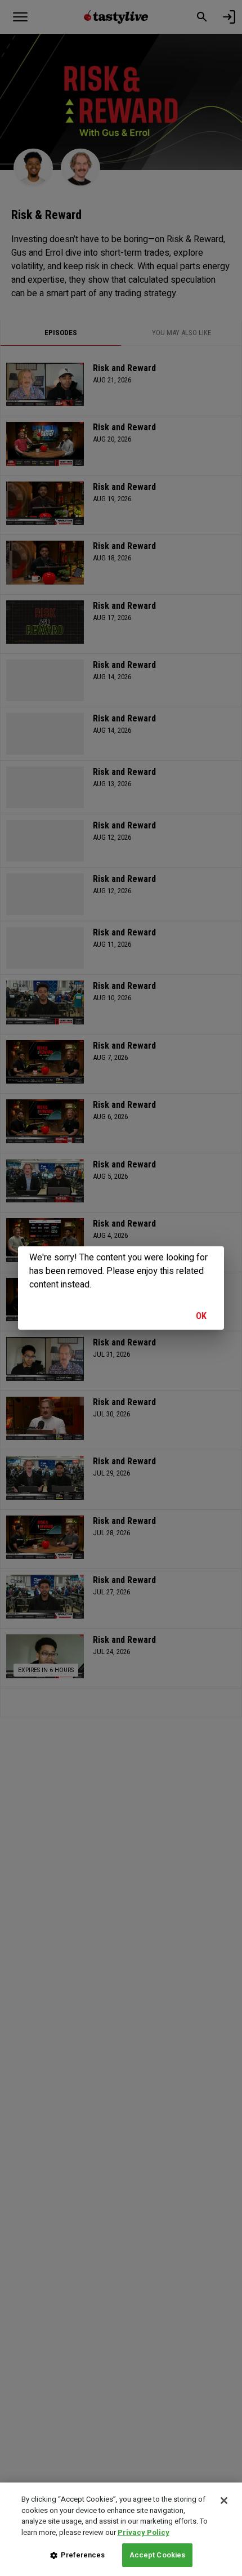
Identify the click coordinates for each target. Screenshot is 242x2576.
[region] (121, 2529)
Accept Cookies (158, 2555)
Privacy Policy (144, 2532)
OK (201, 1316)
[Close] (224, 2501)
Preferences (83, 2555)
